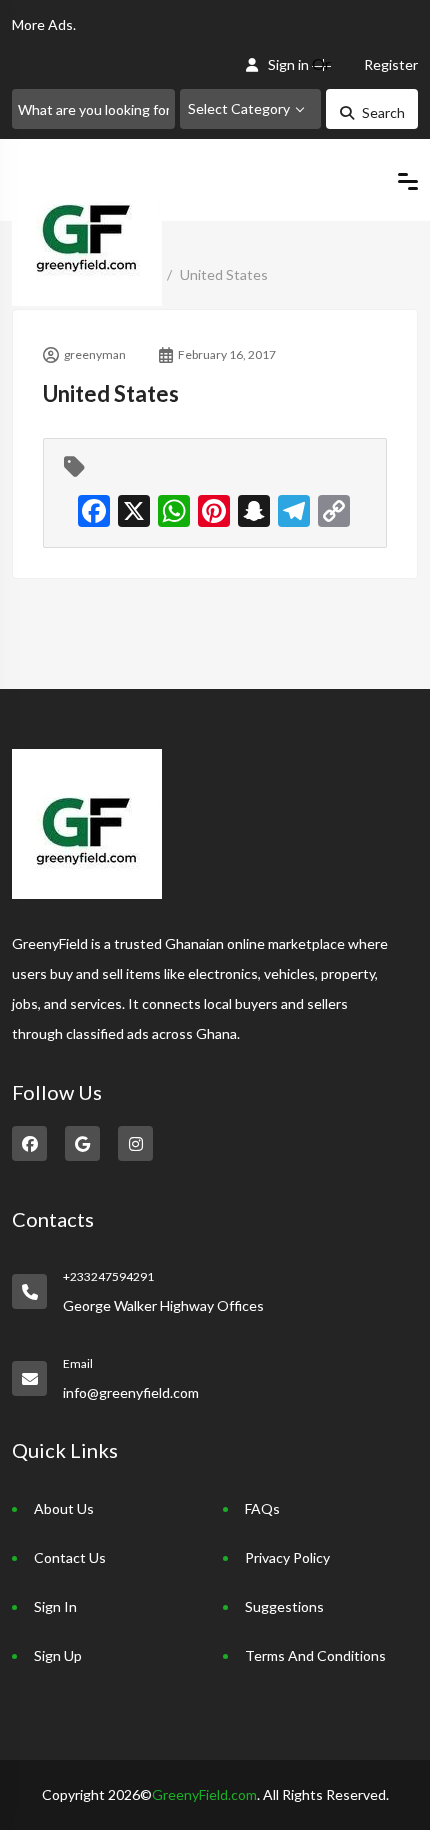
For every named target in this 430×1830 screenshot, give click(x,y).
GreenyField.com (204, 1794)
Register (391, 64)
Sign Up (58, 1655)
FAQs (262, 1508)
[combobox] (250, 109)
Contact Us (70, 1557)
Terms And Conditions (315, 1655)
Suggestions (284, 1606)
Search (383, 112)
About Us (64, 1508)
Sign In (55, 1606)
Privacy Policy (287, 1557)
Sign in (288, 64)
